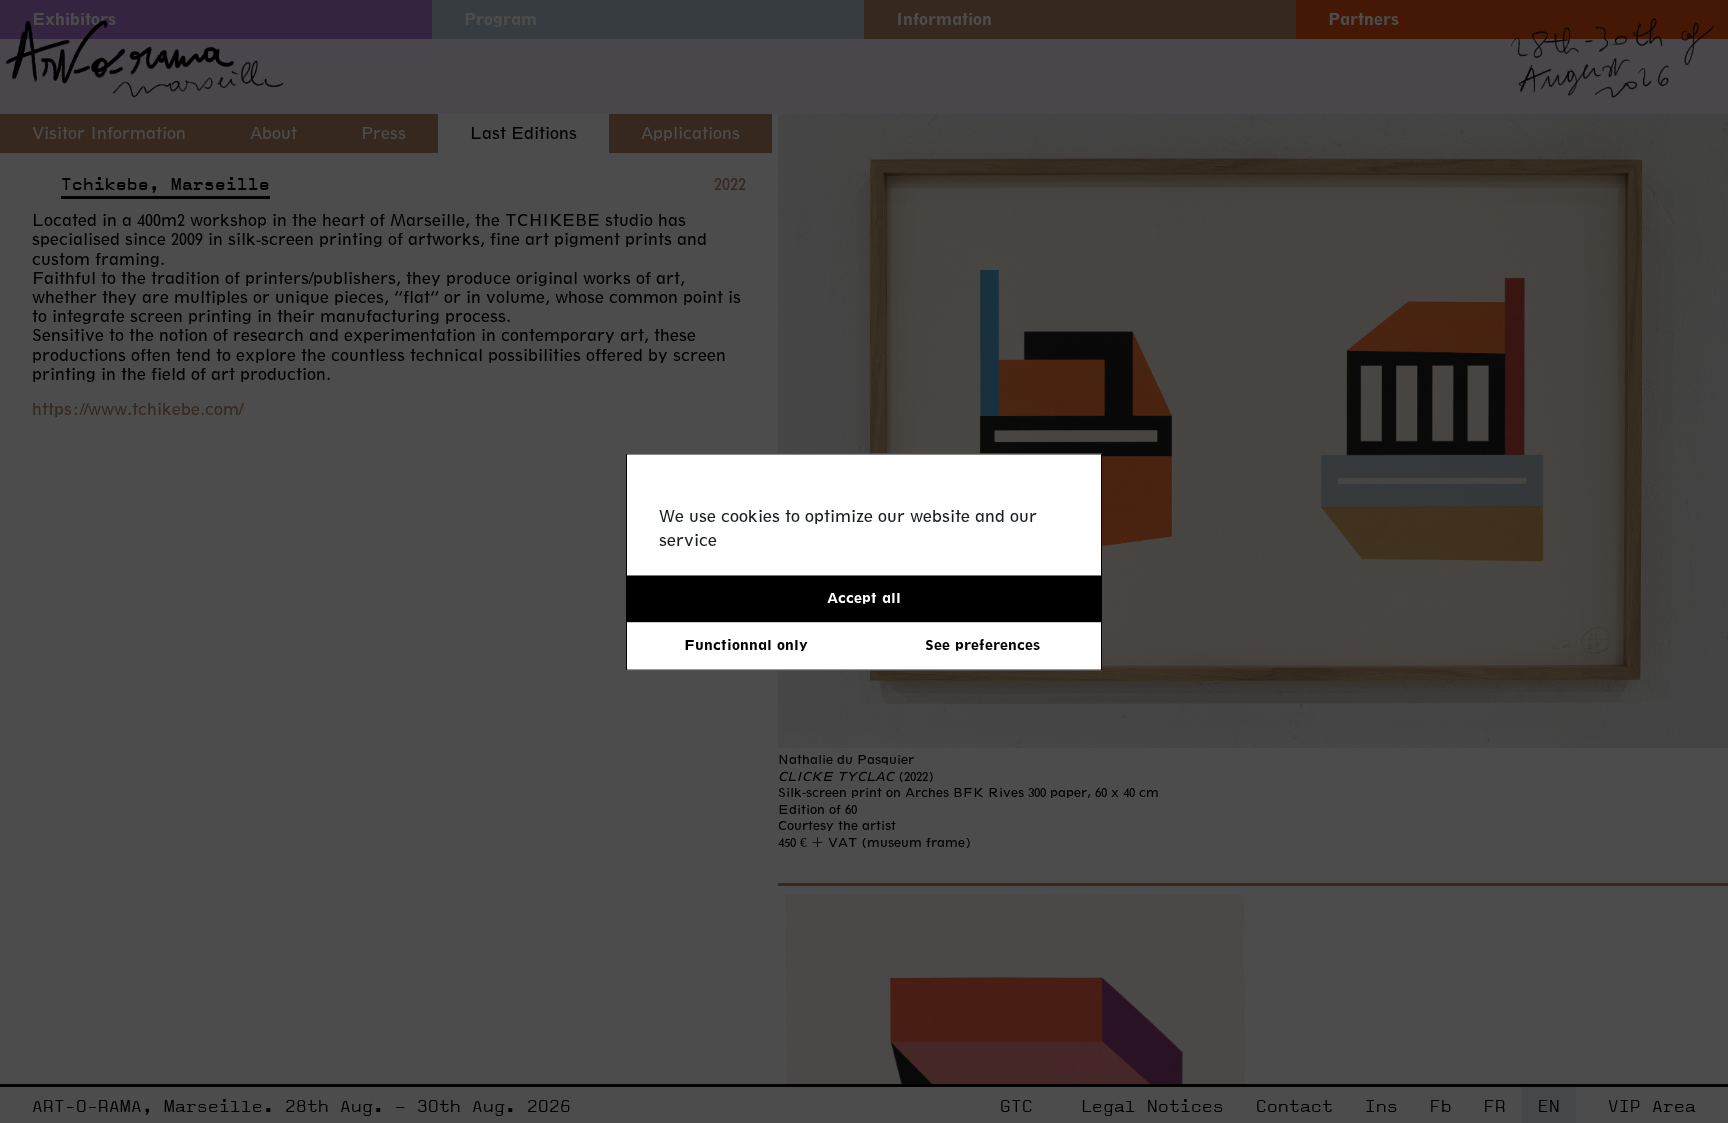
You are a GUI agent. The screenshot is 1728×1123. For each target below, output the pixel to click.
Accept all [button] (864, 597)
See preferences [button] (982, 645)
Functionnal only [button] (746, 645)
